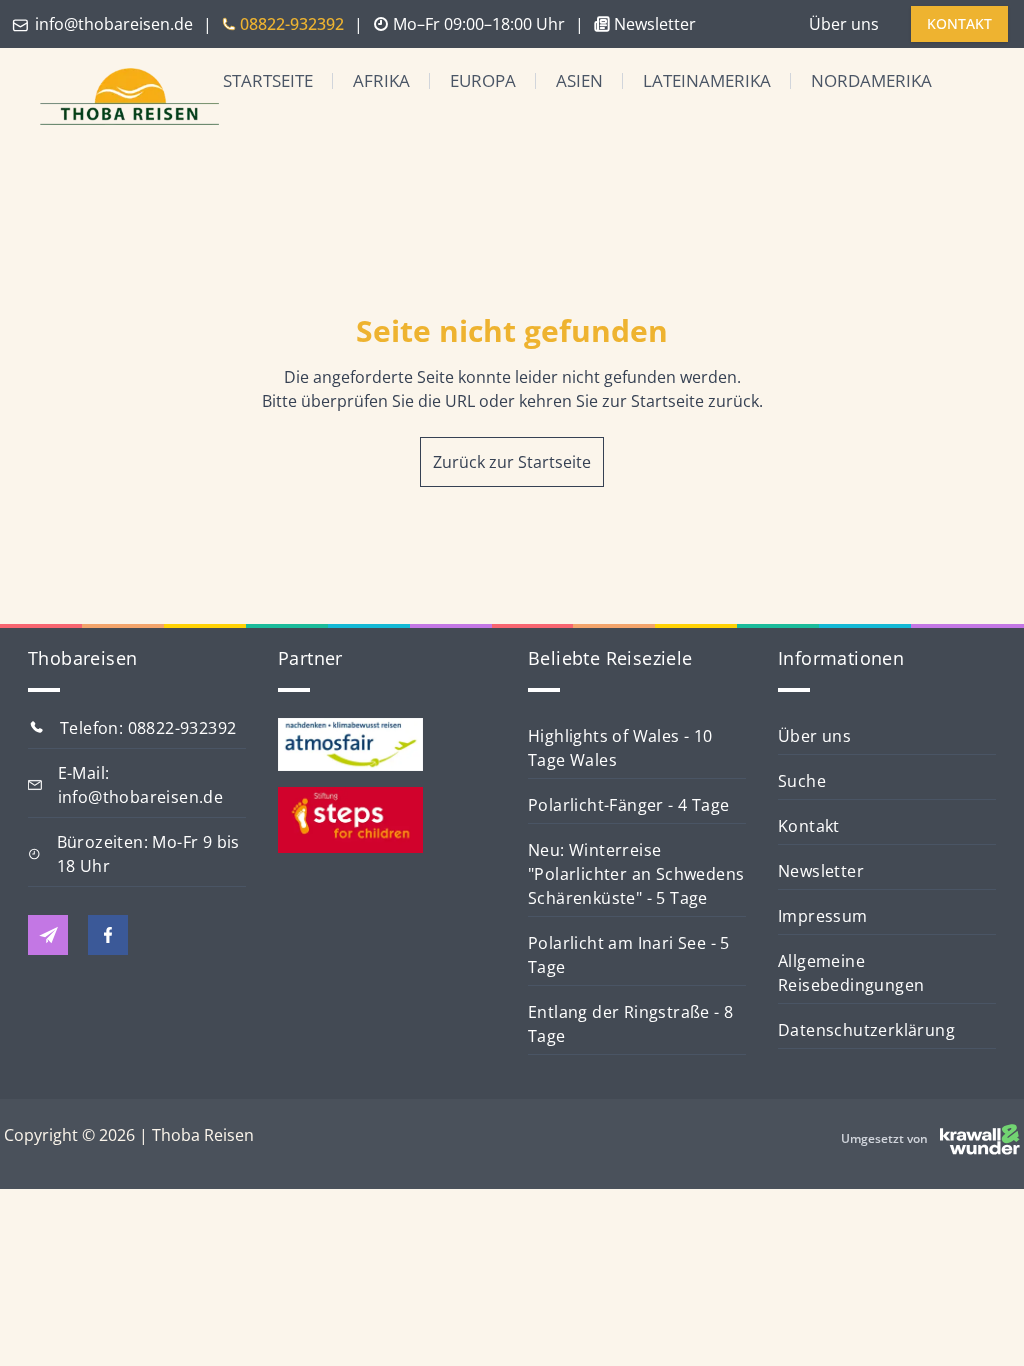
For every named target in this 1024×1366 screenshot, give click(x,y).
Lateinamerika (707, 80)
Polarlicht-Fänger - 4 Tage (628, 805)
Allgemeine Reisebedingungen (851, 973)
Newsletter (821, 871)
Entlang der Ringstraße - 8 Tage (630, 1024)
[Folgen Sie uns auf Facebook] (108, 935)
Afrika (381, 80)
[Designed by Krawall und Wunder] (980, 1139)
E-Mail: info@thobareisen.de (141, 785)
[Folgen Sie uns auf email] (48, 935)
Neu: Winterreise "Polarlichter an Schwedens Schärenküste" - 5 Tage (636, 874)
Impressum (823, 916)
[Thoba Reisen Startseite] (113, 98)
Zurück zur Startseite (512, 462)
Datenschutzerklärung (866, 1030)
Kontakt (809, 826)
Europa (483, 80)
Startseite (268, 80)
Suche (802, 781)
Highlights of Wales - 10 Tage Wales (620, 748)
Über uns (844, 24)
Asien (579, 80)
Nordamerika (871, 80)
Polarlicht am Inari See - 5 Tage (629, 955)
